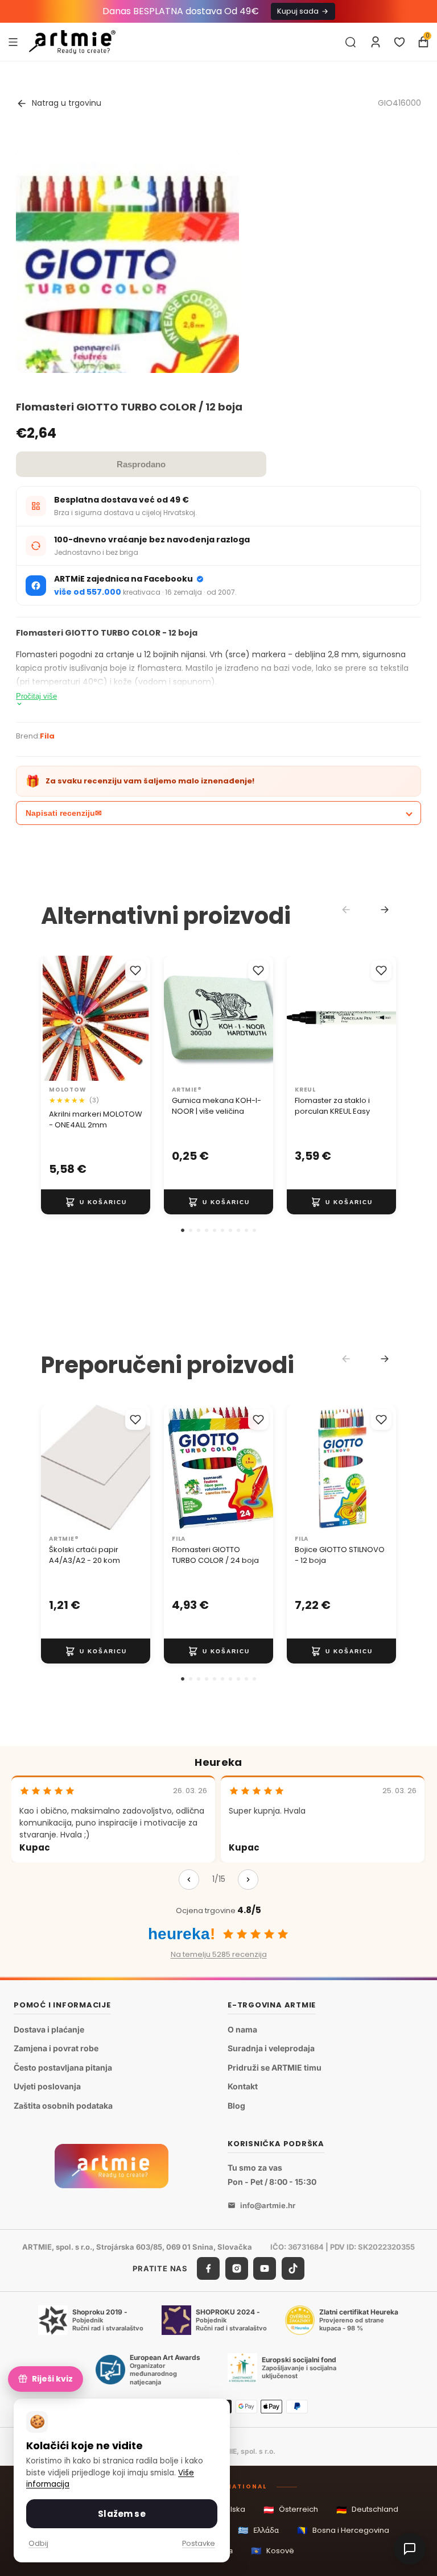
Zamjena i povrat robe (56, 2048)
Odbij (38, 2543)
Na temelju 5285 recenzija (219, 1954)
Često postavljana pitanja (63, 2067)
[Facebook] (208, 2269)
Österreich (291, 2510)
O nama (242, 2029)
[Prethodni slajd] (53, 1018)
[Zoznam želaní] (399, 42)
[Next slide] (385, 910)
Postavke (199, 2543)
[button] (183, 1230)
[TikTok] (293, 2269)
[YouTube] (265, 2269)
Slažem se (121, 2514)
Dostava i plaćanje (49, 2029)
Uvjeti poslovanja (47, 2087)
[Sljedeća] (248, 1880)
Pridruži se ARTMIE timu (275, 2067)
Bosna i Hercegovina (343, 2530)
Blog (236, 2106)
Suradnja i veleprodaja (271, 2048)
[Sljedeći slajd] (138, 1018)
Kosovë (273, 2551)
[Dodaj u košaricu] (96, 1202)
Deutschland (367, 2510)
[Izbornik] (13, 42)
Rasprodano (141, 464)
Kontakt (243, 2087)
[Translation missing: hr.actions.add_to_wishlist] (135, 970)
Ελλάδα (258, 2530)
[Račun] (376, 42)
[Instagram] (237, 2269)
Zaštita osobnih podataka (63, 2106)
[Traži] (351, 42)
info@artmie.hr (268, 2205)
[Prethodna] (189, 1880)
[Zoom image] (127, 319)
